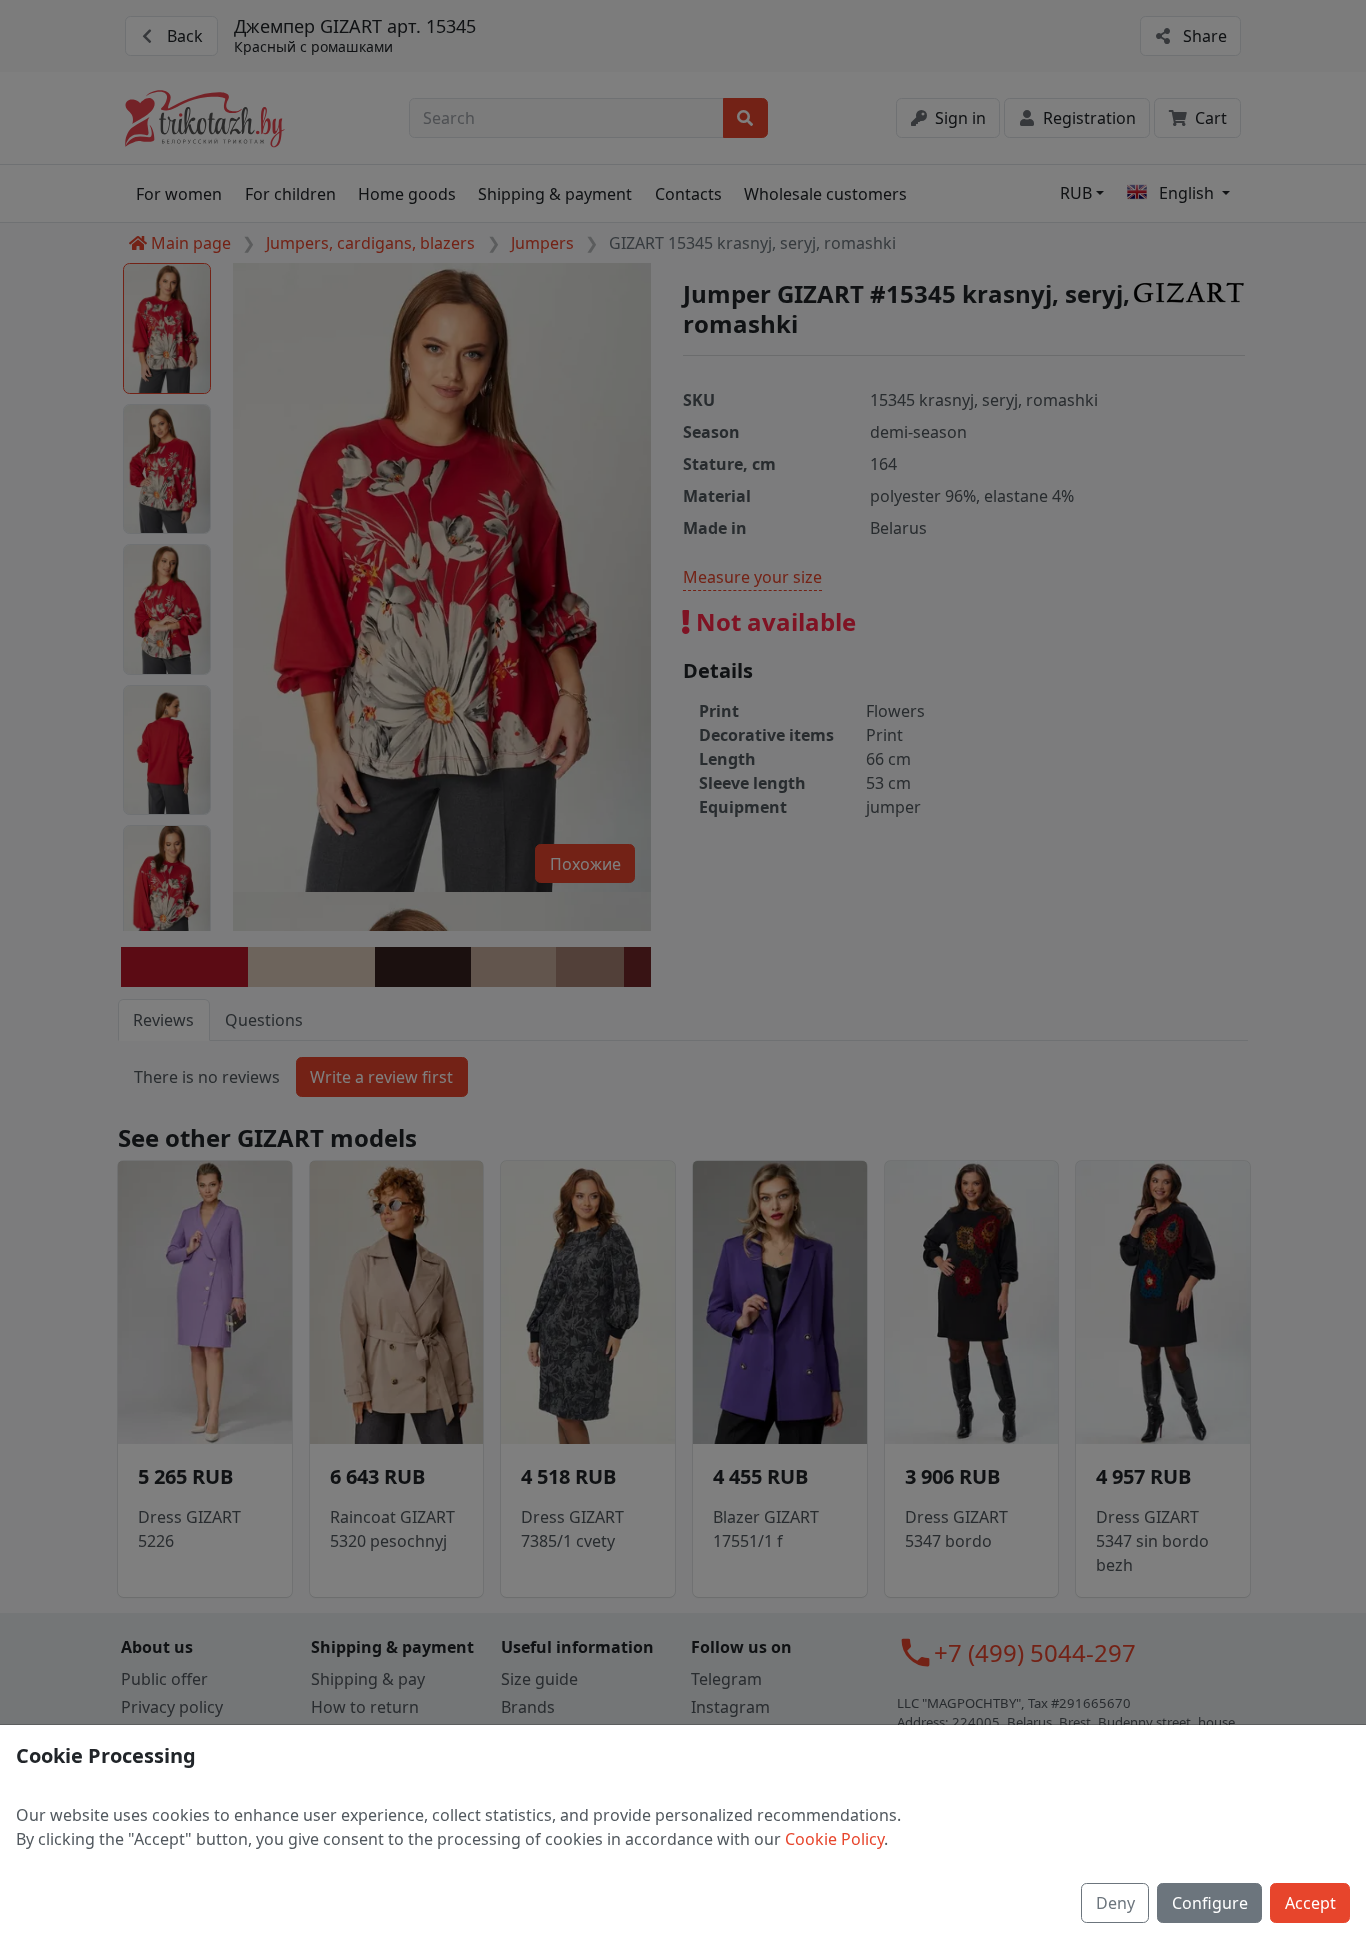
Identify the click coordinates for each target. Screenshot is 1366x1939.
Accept (1310, 1903)
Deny (1115, 1903)
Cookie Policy (834, 1839)
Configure (1210, 1903)
